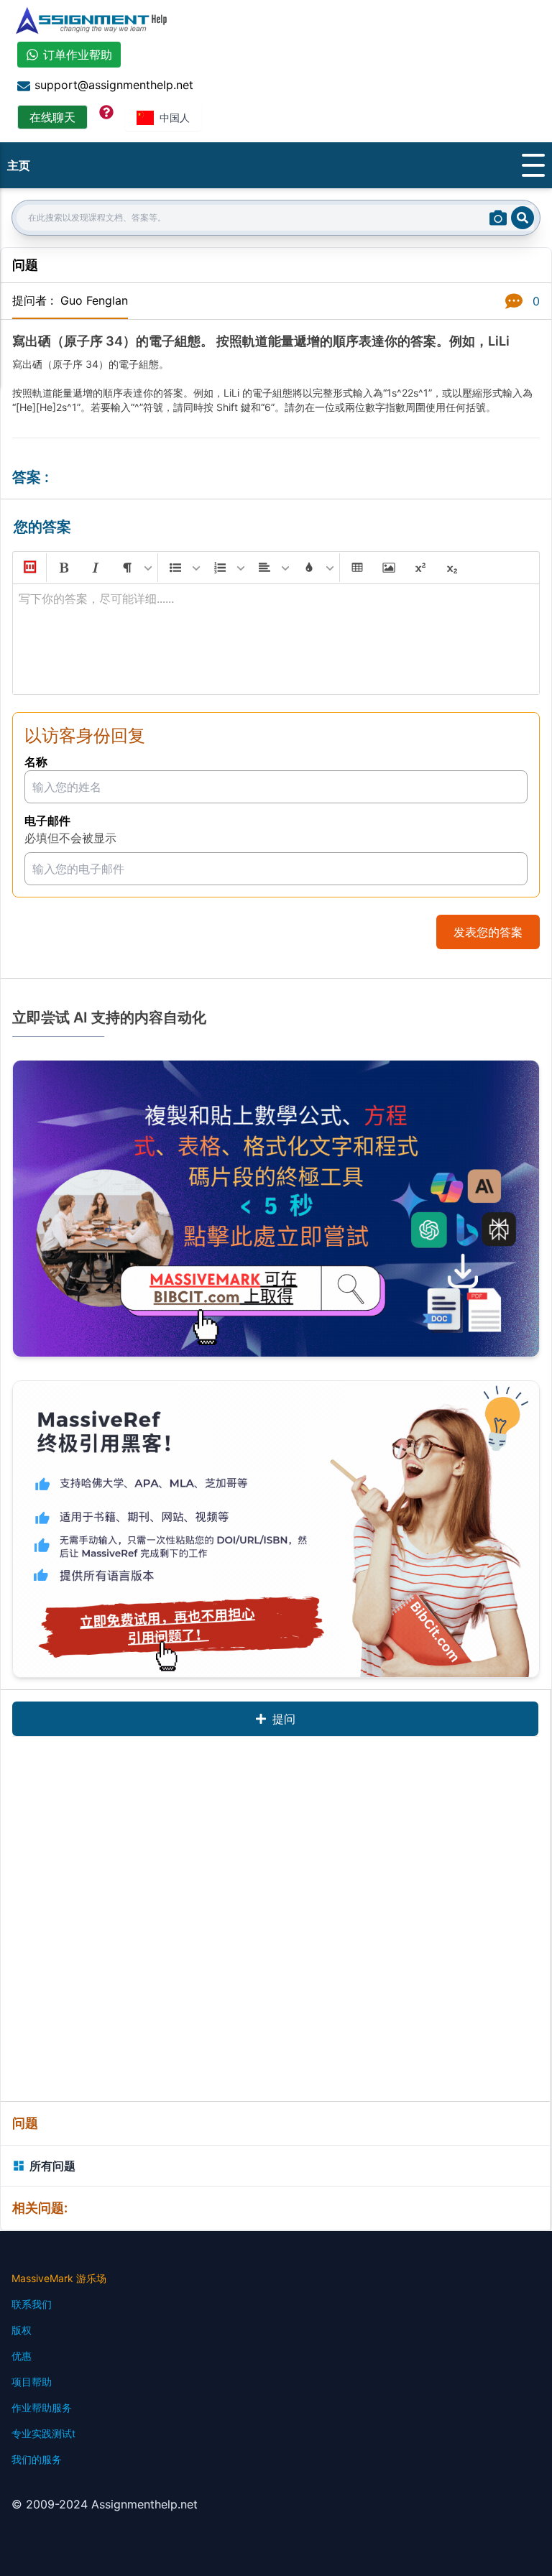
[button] (29, 568)
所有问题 (52, 2166)
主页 (19, 165)
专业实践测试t (43, 2433)
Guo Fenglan (94, 300)
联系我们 (32, 2304)
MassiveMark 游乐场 (59, 2278)
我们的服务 (37, 2459)
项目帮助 (32, 2382)
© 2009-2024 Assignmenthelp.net (105, 2504)
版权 (22, 2330)
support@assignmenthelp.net (114, 85)
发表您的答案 (488, 932)
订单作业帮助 (78, 55)
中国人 (175, 117)
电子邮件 (47, 821)
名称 (36, 762)
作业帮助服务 (42, 2408)
